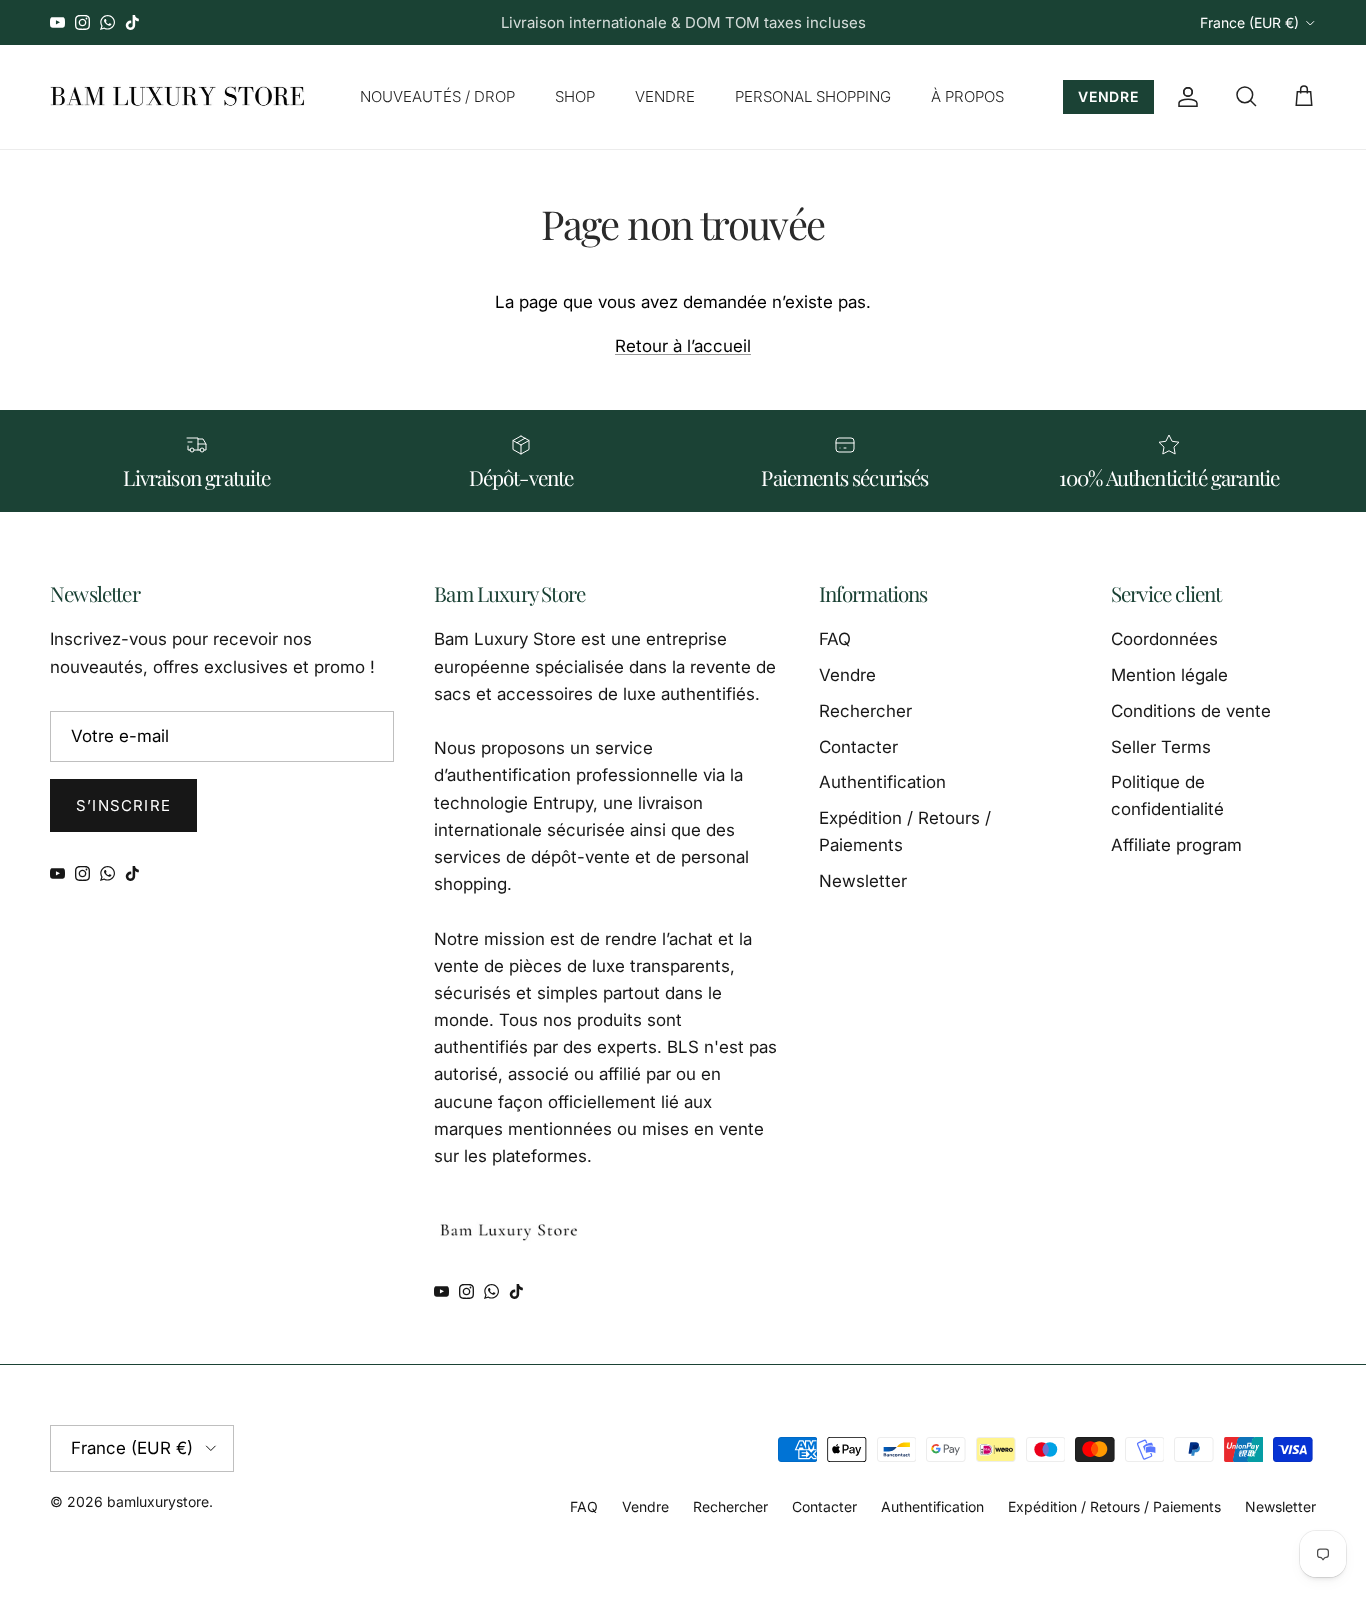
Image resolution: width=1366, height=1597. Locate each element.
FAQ (835, 639)
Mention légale (1169, 675)
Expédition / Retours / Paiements (1114, 1506)
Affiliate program (1176, 845)
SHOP (575, 96)
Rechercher (865, 711)
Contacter (858, 747)
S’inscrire (123, 805)
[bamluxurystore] (177, 97)
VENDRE (665, 96)
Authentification (882, 782)
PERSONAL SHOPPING (813, 96)
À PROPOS (967, 96)
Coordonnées (1164, 639)
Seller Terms (1161, 747)
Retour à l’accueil (683, 346)
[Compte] (1184, 97)
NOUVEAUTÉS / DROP (437, 96)
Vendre (847, 675)
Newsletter (863, 881)
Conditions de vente (1191, 711)
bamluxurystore (158, 1501)
